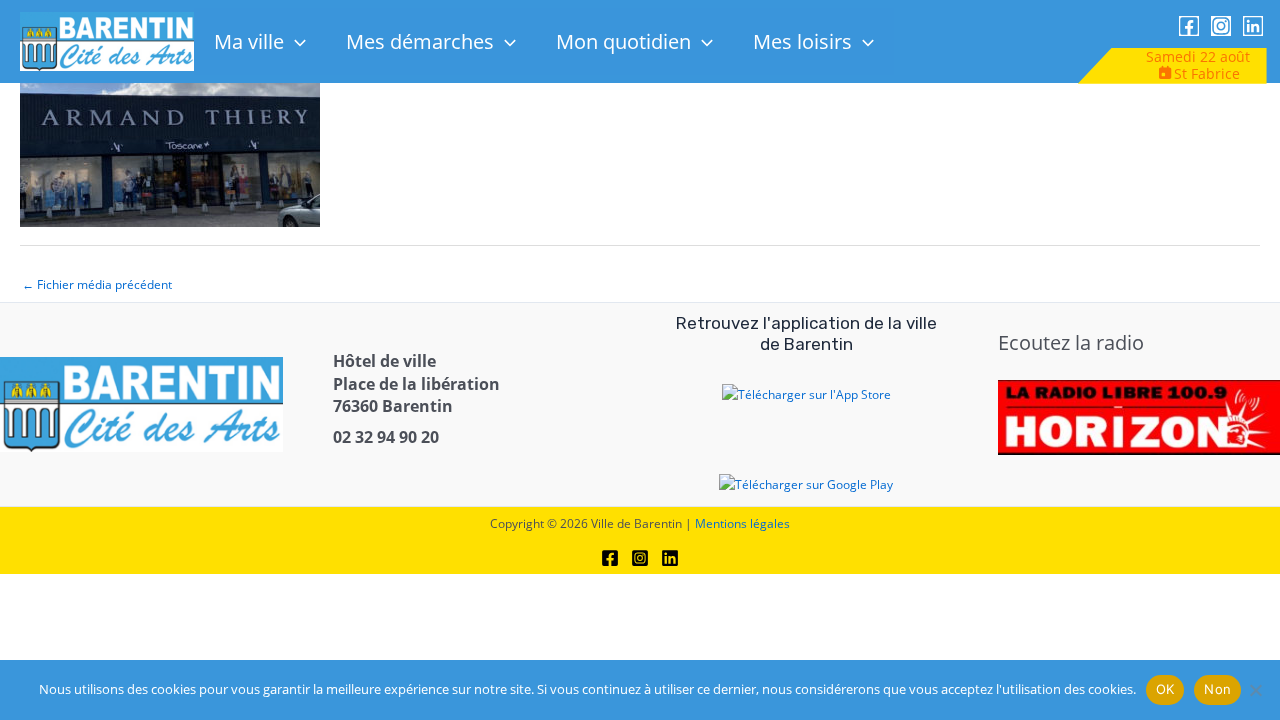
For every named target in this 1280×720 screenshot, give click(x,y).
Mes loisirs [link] (802, 41)
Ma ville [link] (249, 41)
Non (1217, 689)
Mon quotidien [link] (623, 41)
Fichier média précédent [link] (97, 284)
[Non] (1255, 690)
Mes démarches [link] (420, 41)
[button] (295, 41)
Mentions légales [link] (742, 523)
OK (1165, 689)
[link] (107, 40)
